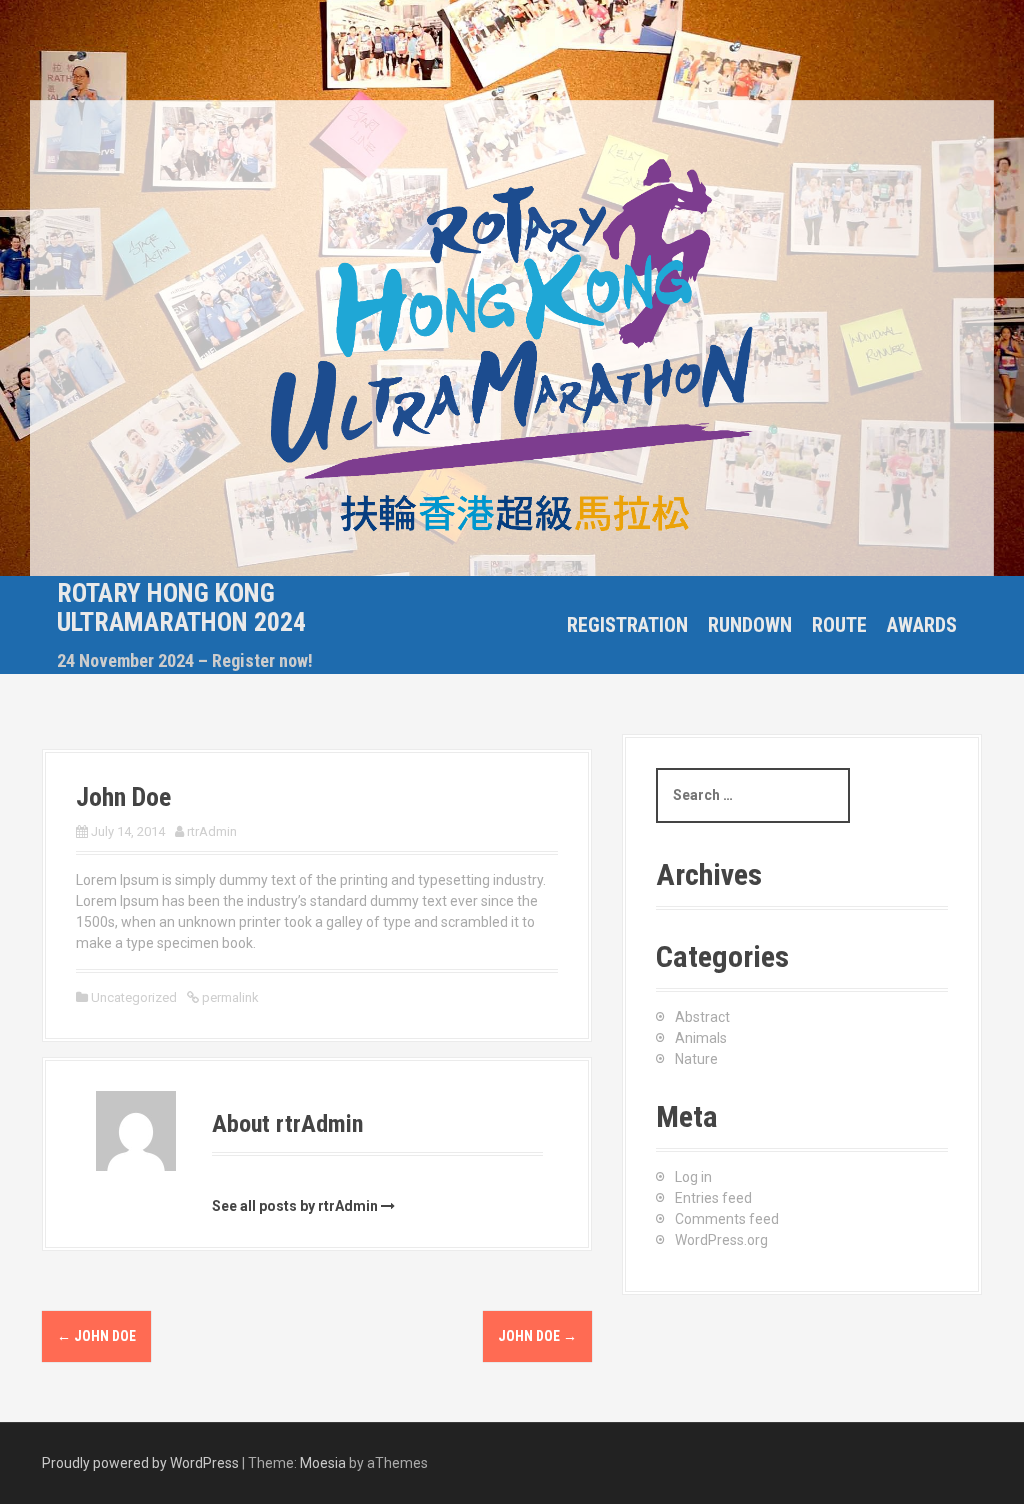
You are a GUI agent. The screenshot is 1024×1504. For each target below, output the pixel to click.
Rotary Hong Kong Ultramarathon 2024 (181, 607)
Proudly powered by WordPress (140, 1463)
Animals (701, 1038)
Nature (696, 1059)
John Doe (96, 1336)
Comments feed (727, 1219)
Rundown (750, 625)
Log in (693, 1177)
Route (839, 625)
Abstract (702, 1017)
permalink (229, 997)
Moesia (323, 1463)
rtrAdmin (212, 831)
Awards (922, 625)
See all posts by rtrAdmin (295, 1206)
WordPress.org (721, 1240)
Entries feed (713, 1198)
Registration (627, 625)
